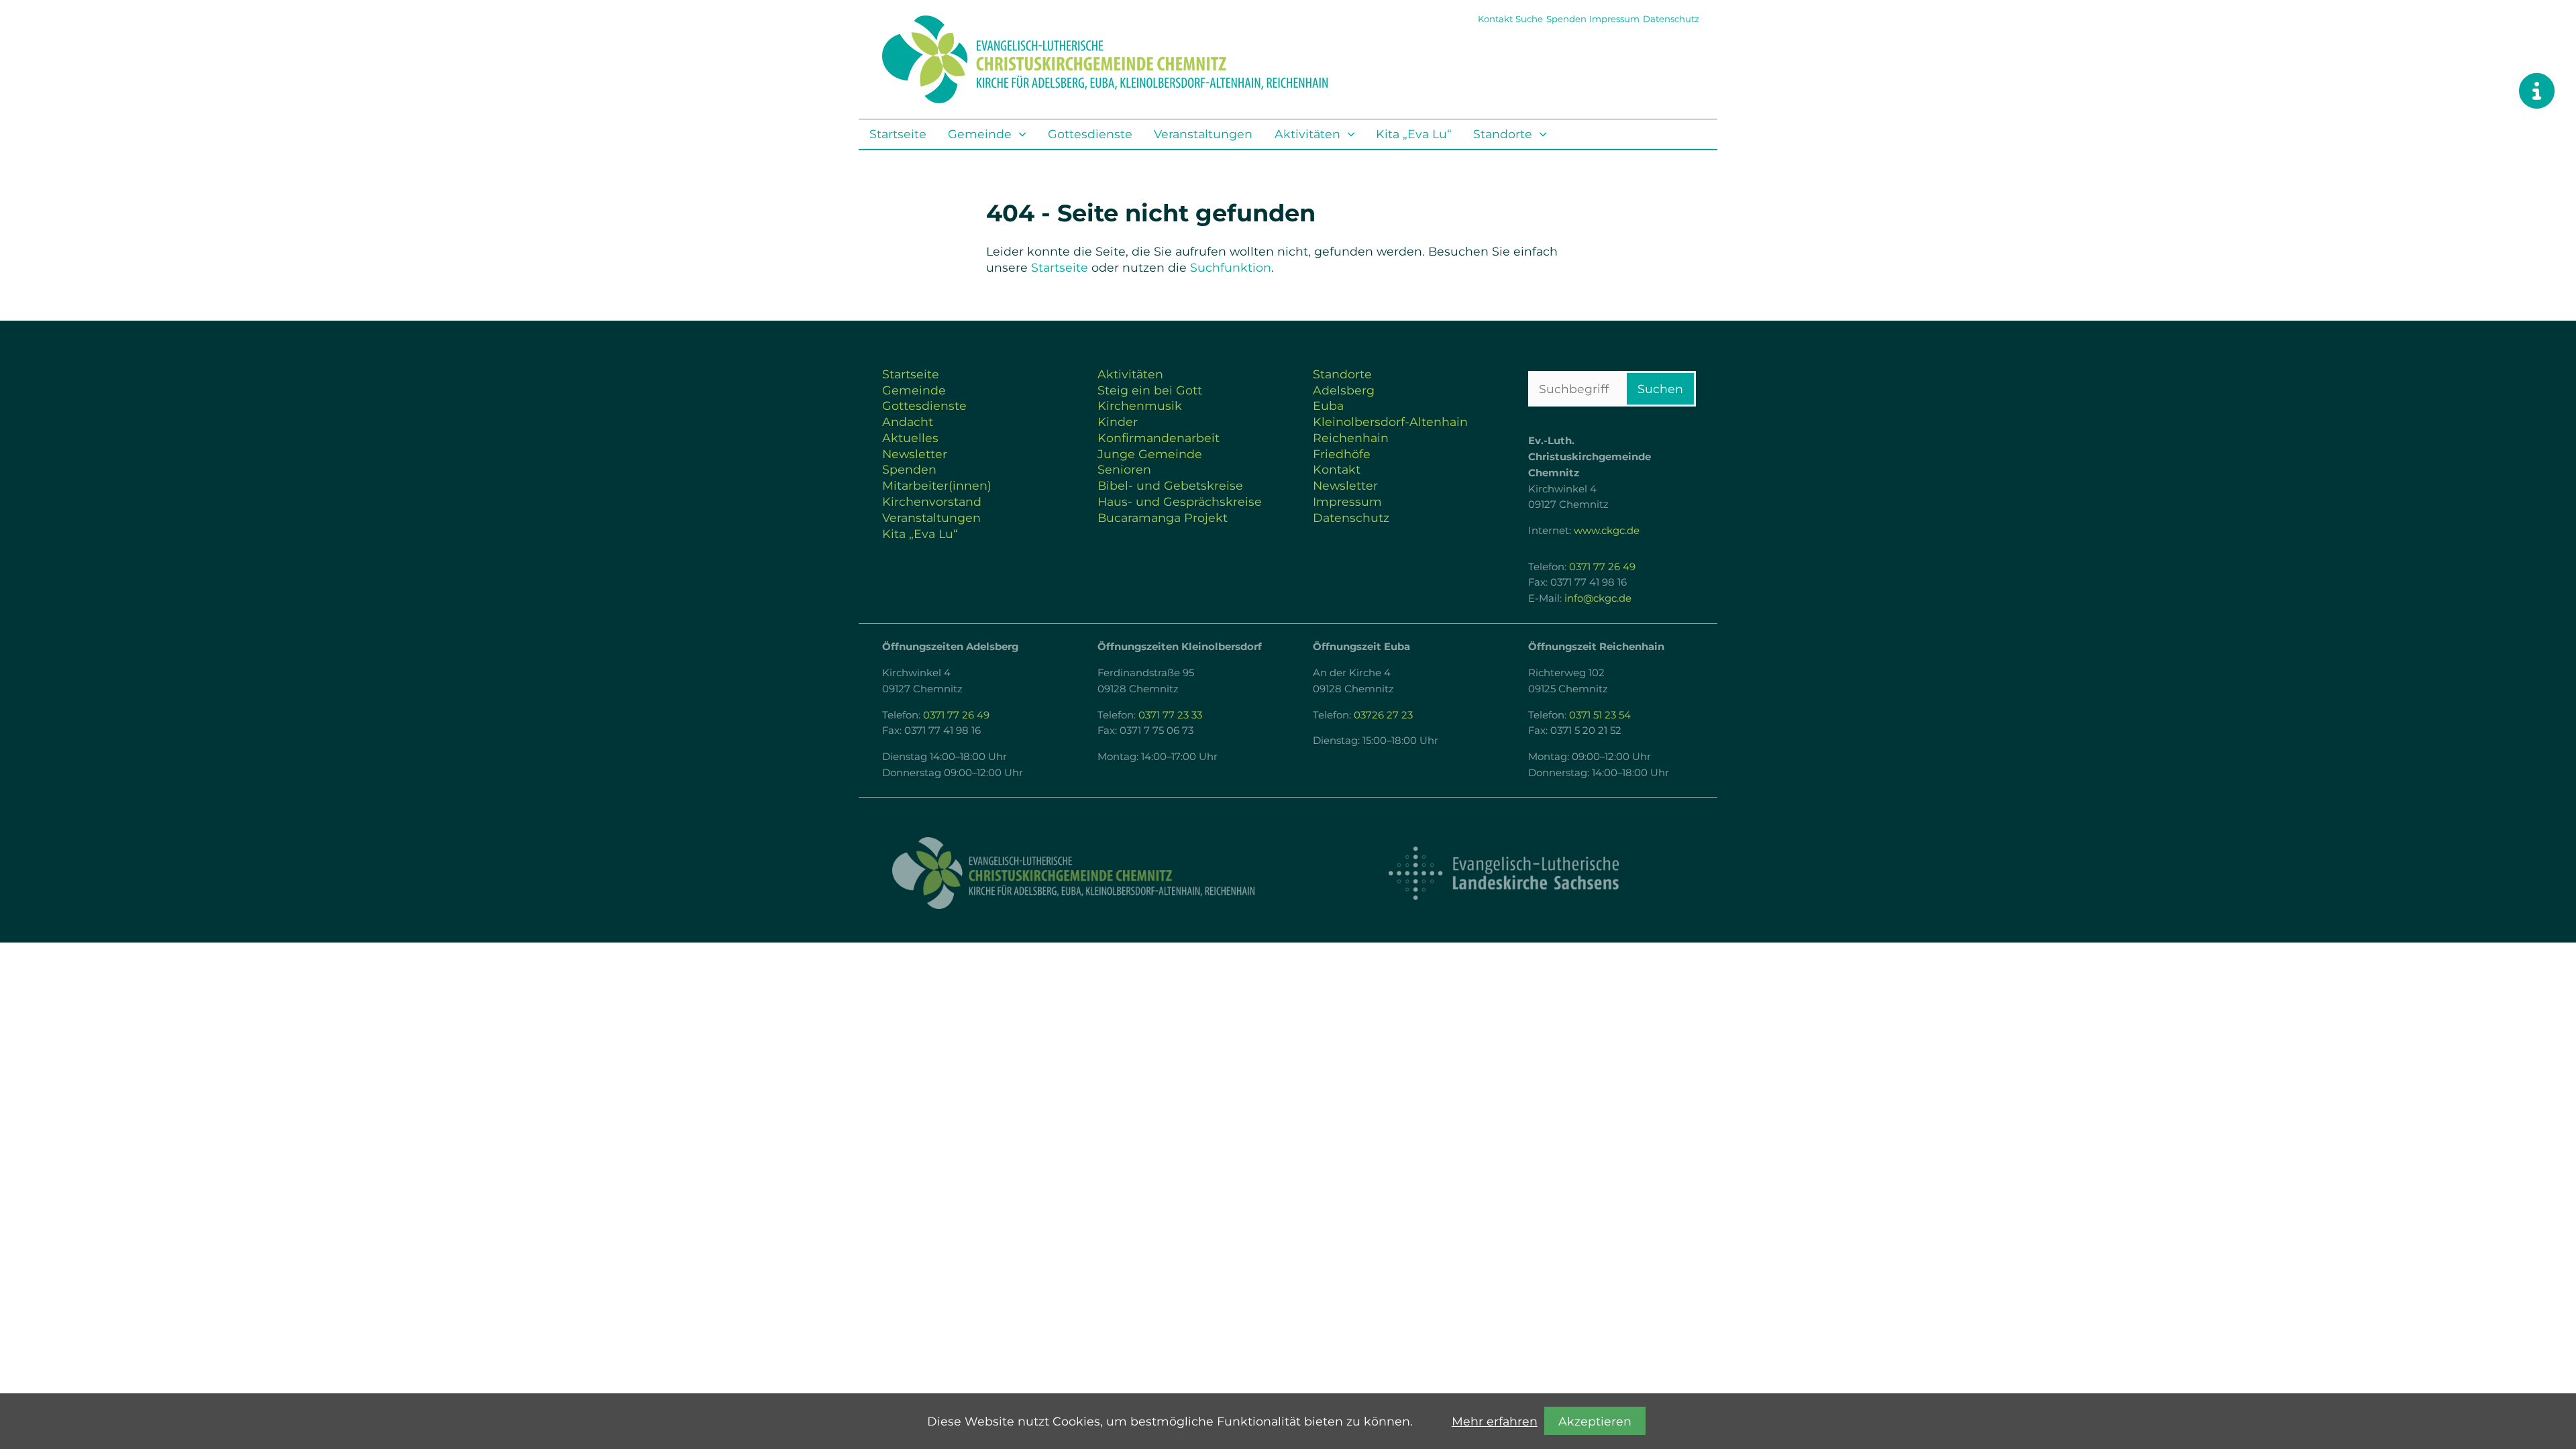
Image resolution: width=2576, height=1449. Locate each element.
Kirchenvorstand (932, 501)
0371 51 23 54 (1600, 715)
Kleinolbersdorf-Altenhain (1390, 422)
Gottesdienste (1090, 134)
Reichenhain (1351, 438)
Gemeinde (980, 134)
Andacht (908, 422)
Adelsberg (1344, 390)
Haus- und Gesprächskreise (1180, 501)
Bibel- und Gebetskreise (1170, 485)
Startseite (898, 134)
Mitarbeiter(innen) (937, 485)
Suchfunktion (1231, 267)
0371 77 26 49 (1602, 567)
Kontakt (1495, 19)
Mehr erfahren (1495, 1421)
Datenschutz (1671, 19)
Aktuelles (910, 438)
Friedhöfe (1342, 454)
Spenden (1566, 19)
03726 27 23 (1383, 715)
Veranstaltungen (1203, 134)
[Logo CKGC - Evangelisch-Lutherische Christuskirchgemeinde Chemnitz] (1073, 873)
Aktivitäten (1307, 134)
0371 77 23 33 (1170, 715)
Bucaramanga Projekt (1163, 518)
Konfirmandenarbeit (1159, 438)
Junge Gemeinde (1150, 454)
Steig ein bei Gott (1150, 390)
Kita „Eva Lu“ (1414, 134)
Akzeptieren (1595, 1421)
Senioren (1124, 469)
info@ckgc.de (1598, 598)
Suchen (1660, 389)
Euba (1328, 406)
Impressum (1614, 19)
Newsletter (915, 454)
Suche (1529, 19)
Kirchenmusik (1140, 406)
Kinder (1118, 422)
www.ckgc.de (1607, 531)
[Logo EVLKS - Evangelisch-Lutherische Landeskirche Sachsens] (1503, 873)
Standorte (1503, 134)
